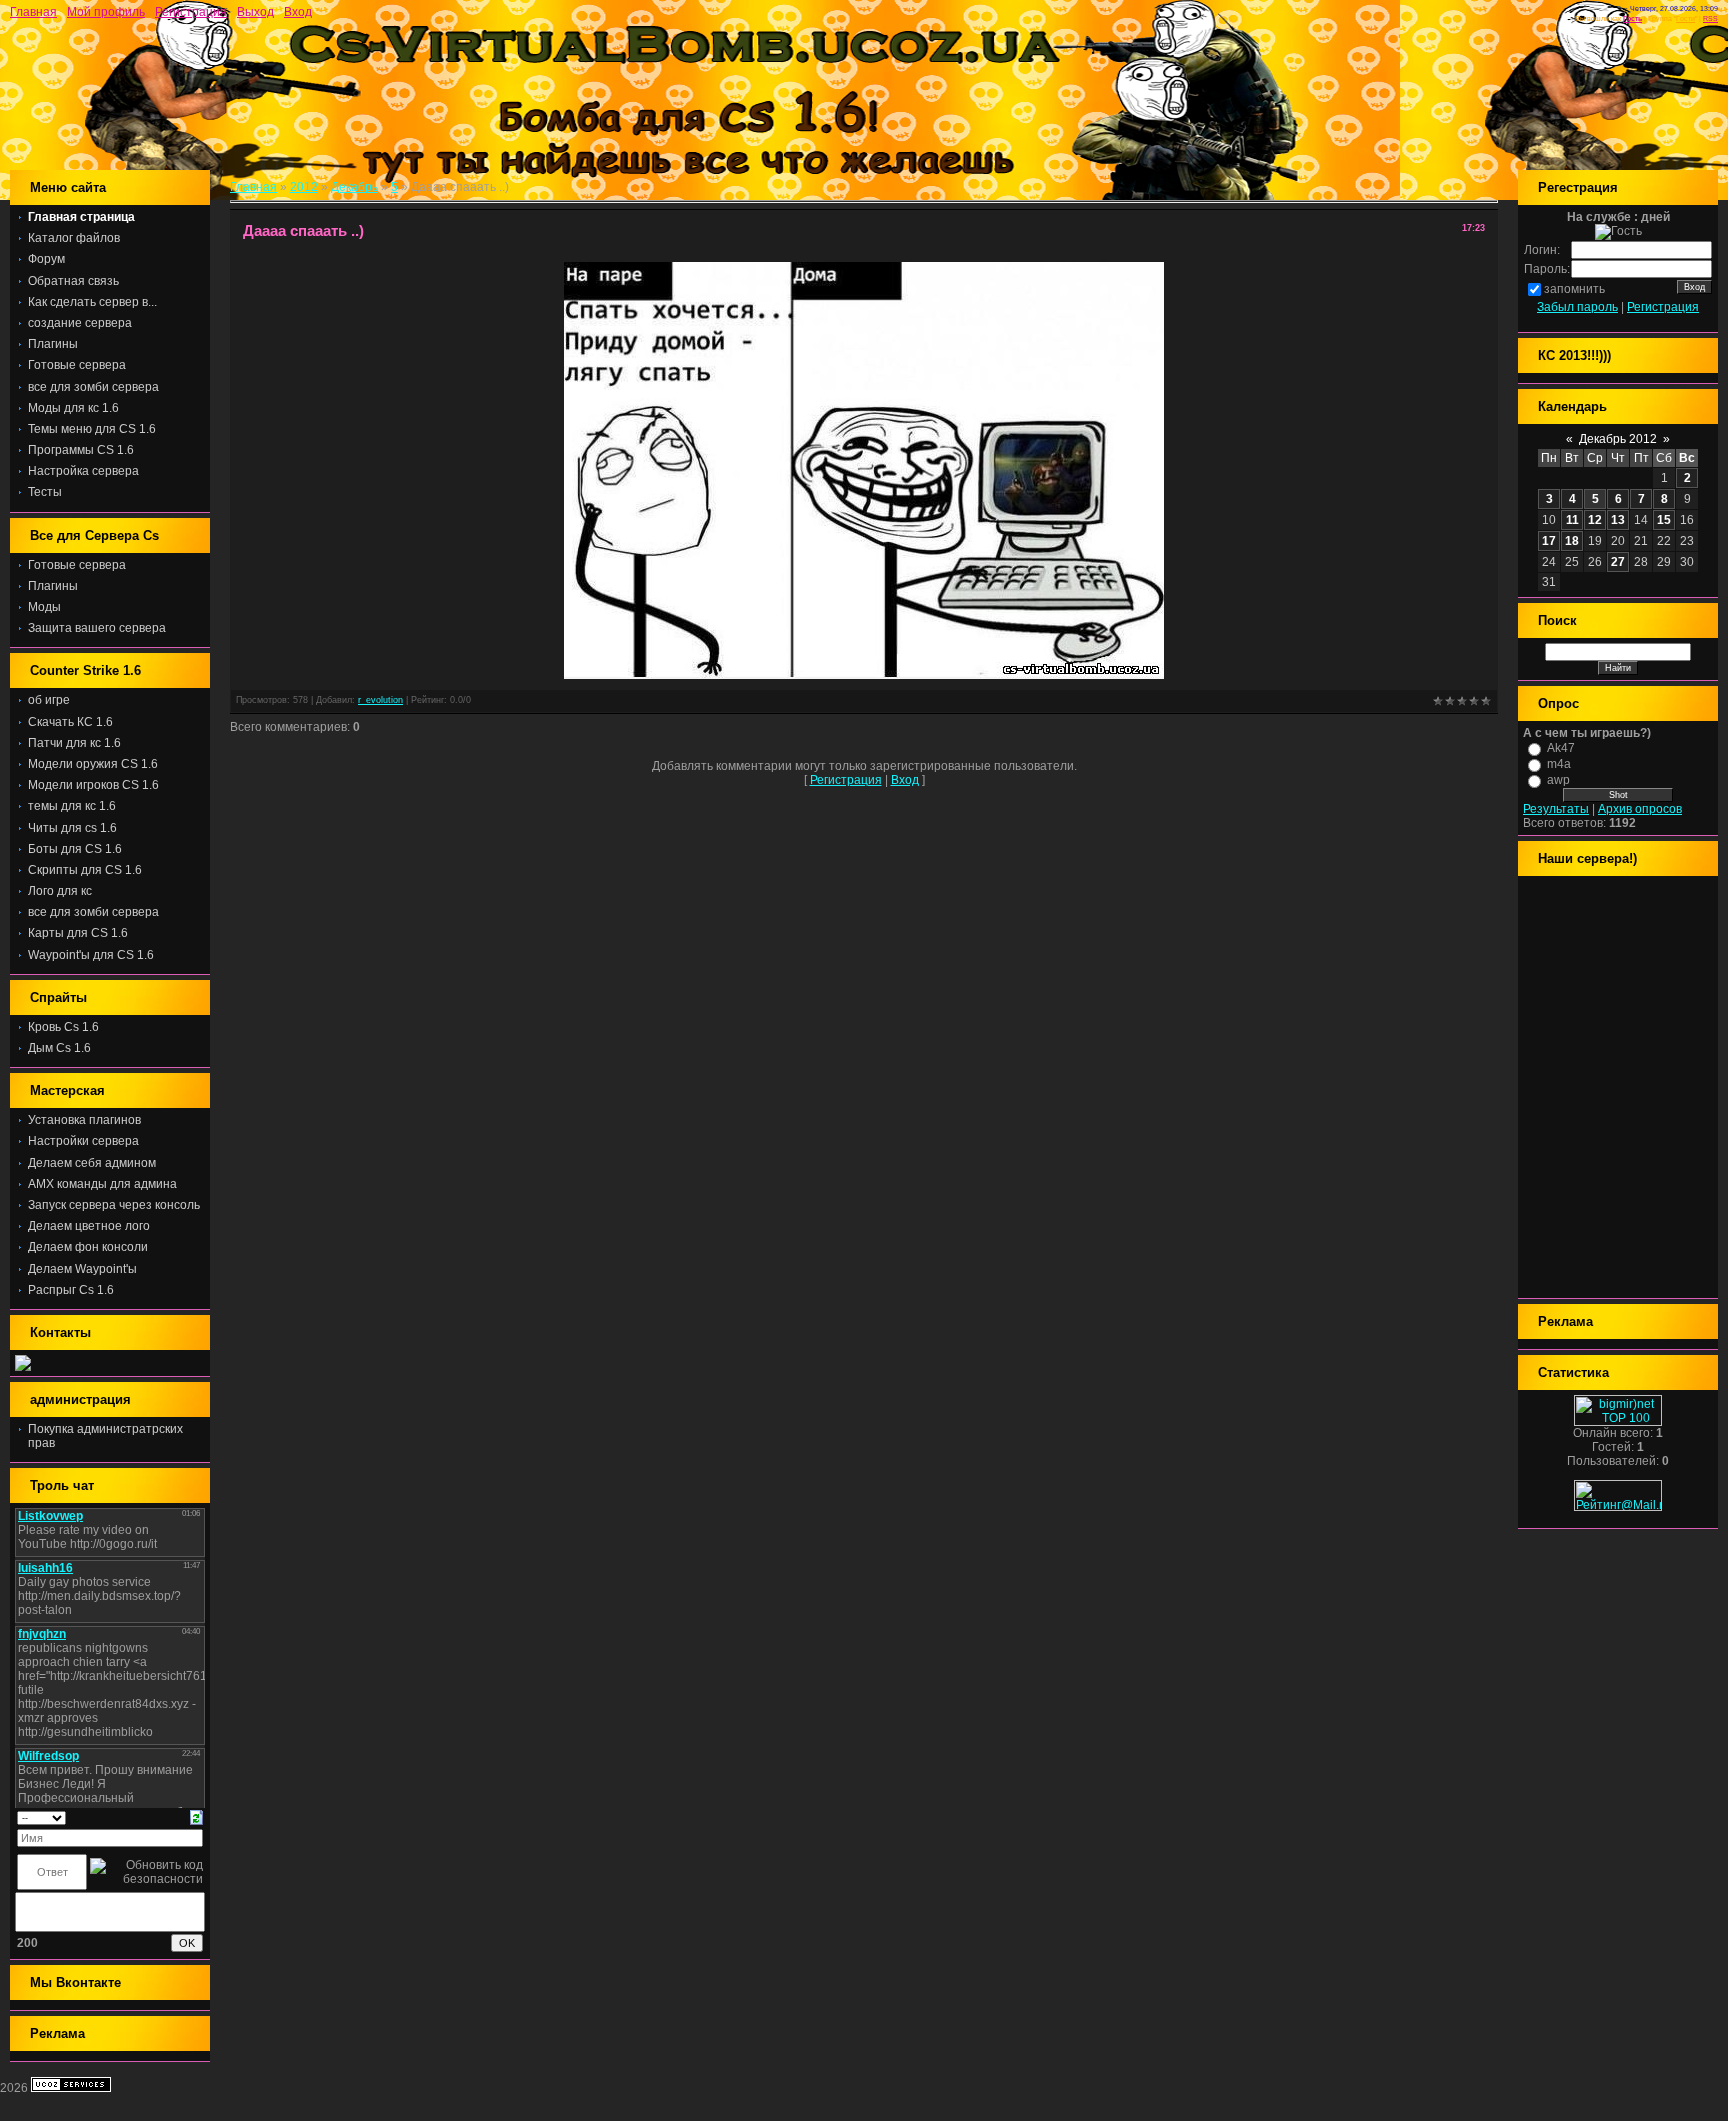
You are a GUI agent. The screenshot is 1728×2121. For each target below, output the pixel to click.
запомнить (1574, 289)
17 (1549, 541)
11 (1572, 520)
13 (1618, 520)
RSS (1710, 18)
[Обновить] (196, 1817)
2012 (304, 187)
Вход (298, 12)
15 (1664, 520)
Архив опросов (1640, 809)
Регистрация (191, 12)
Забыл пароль (1577, 307)
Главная (33, 12)
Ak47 (1561, 748)
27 (1618, 562)
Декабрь (354, 187)
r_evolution (380, 700)
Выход (255, 12)
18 (1572, 541)
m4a (1559, 764)
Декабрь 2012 (1618, 439)
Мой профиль (106, 12)
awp (1558, 780)
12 (1595, 520)
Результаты (1556, 809)
